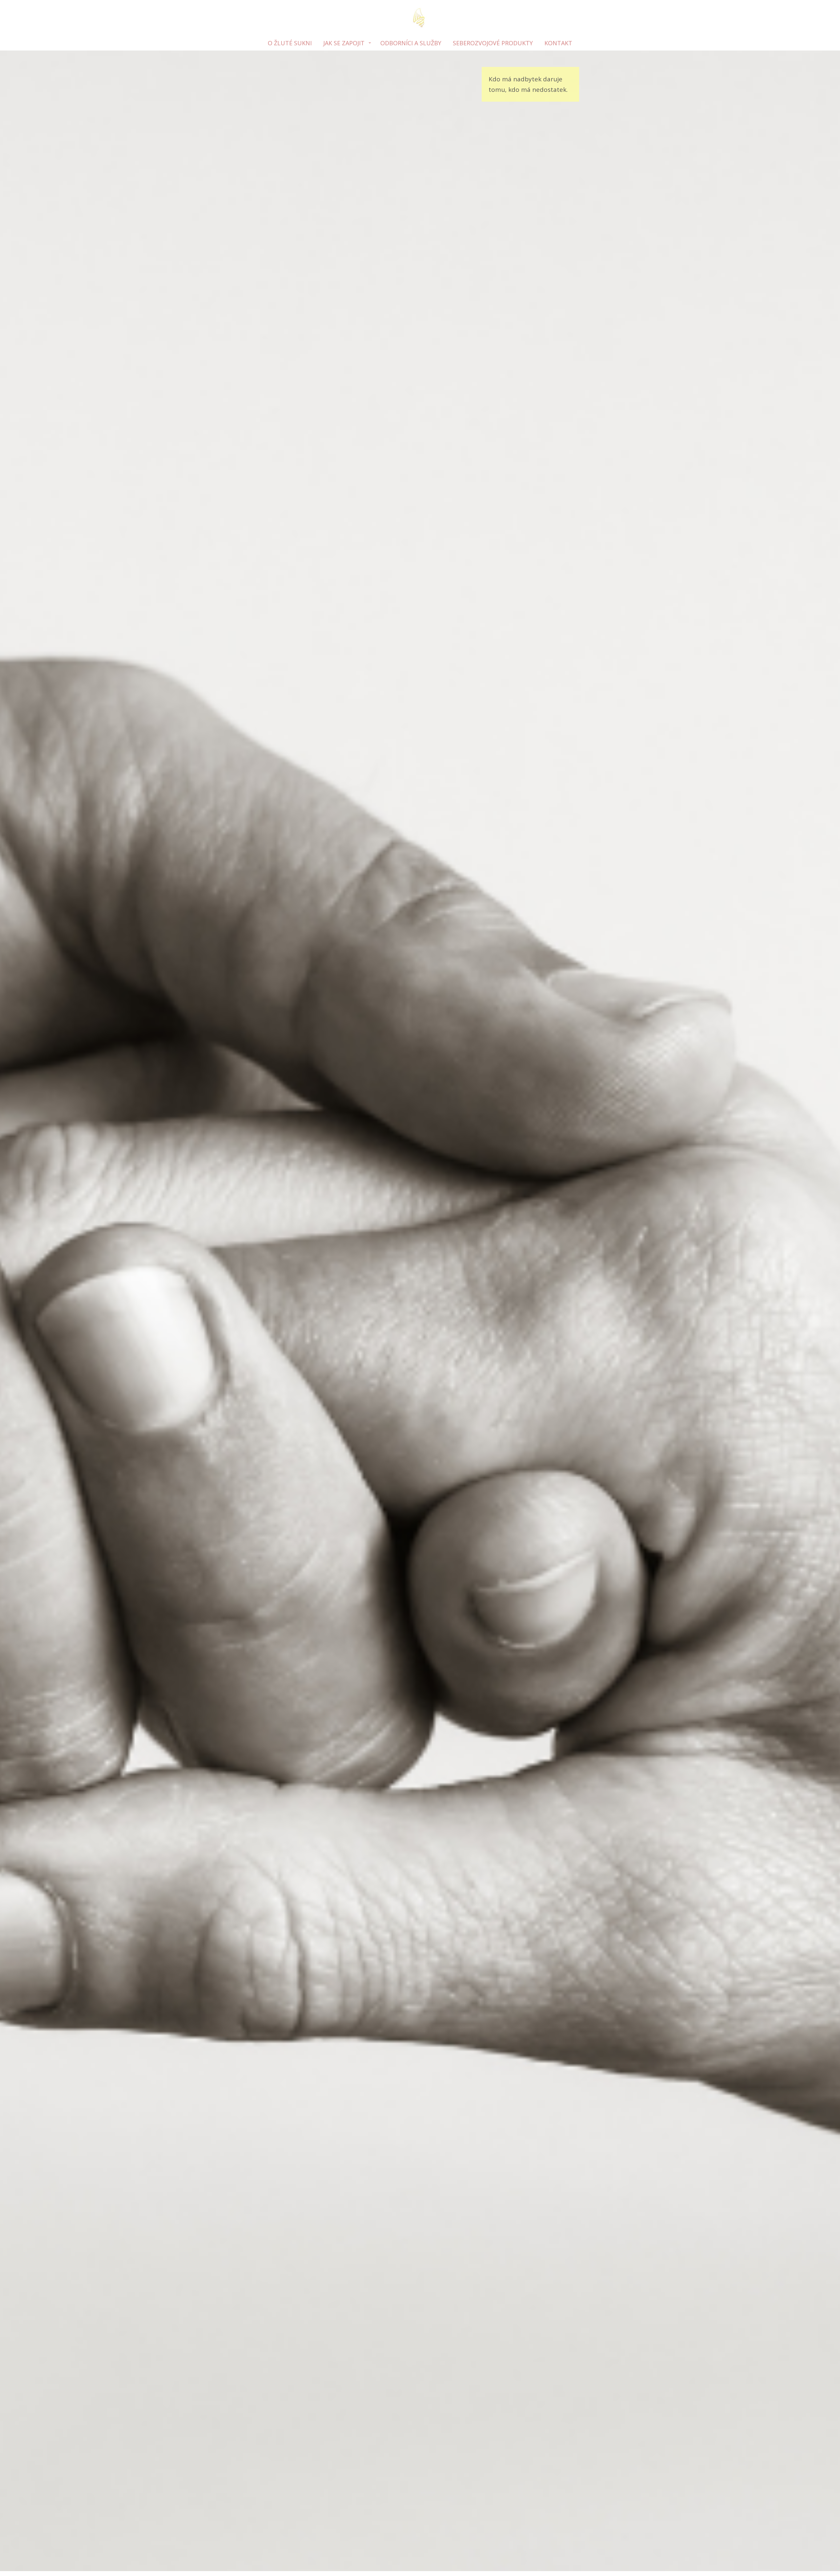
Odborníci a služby (411, 43)
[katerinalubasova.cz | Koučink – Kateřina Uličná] (420, 18)
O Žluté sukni (290, 43)
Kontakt (558, 43)
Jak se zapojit (344, 43)
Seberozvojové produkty (493, 43)
